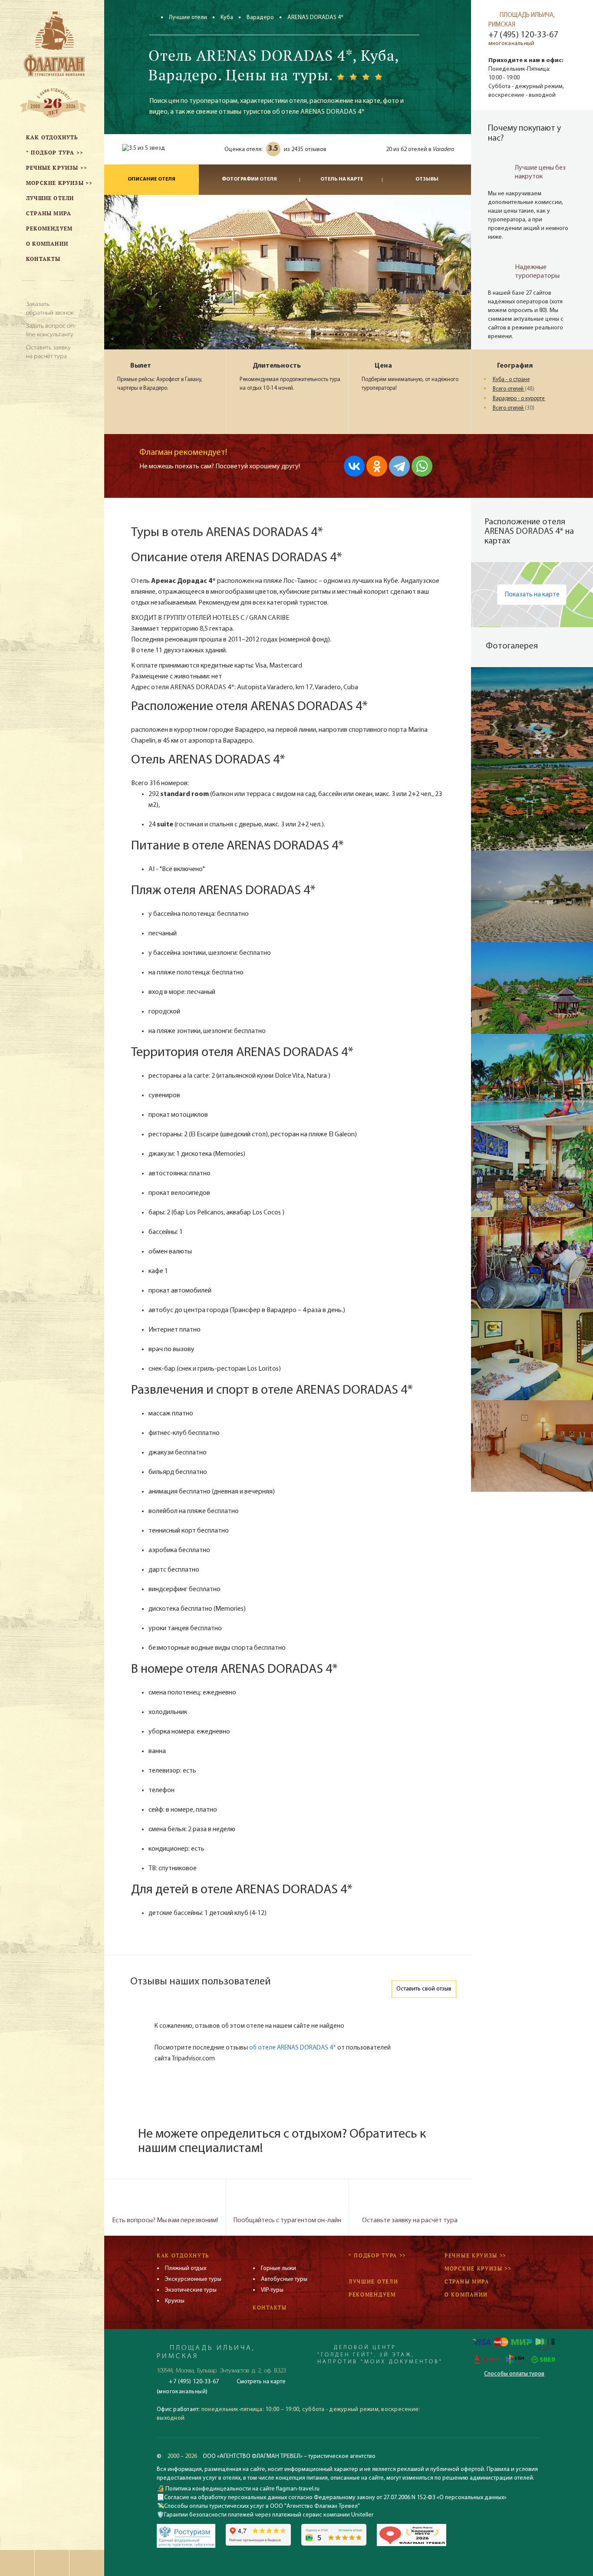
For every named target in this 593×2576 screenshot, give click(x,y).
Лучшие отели (188, 18)
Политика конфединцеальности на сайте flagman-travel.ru (242, 2489)
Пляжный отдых (186, 2268)
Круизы (175, 2301)
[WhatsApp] (422, 466)
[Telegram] (399, 466)
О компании (466, 2295)
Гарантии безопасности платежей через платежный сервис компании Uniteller (269, 2515)
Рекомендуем (372, 2295)
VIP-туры (272, 2290)
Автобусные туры (284, 2279)
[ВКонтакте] (354, 466)
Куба (227, 18)
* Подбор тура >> (377, 2255)
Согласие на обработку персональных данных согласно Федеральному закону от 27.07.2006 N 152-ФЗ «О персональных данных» (335, 2498)
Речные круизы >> (475, 2255)
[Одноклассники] (377, 466)
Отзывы (427, 179)
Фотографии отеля (249, 179)
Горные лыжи (278, 2268)
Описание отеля (152, 179)
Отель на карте (342, 179)
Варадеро (260, 18)
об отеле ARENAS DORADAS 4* (293, 2048)
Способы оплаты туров (514, 2374)
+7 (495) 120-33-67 (523, 35)
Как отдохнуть (183, 2255)
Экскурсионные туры (193, 2279)
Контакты (270, 2308)
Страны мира (467, 2282)
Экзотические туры (191, 2290)
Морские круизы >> (478, 2268)
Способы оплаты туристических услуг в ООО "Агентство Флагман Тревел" (262, 2506)
